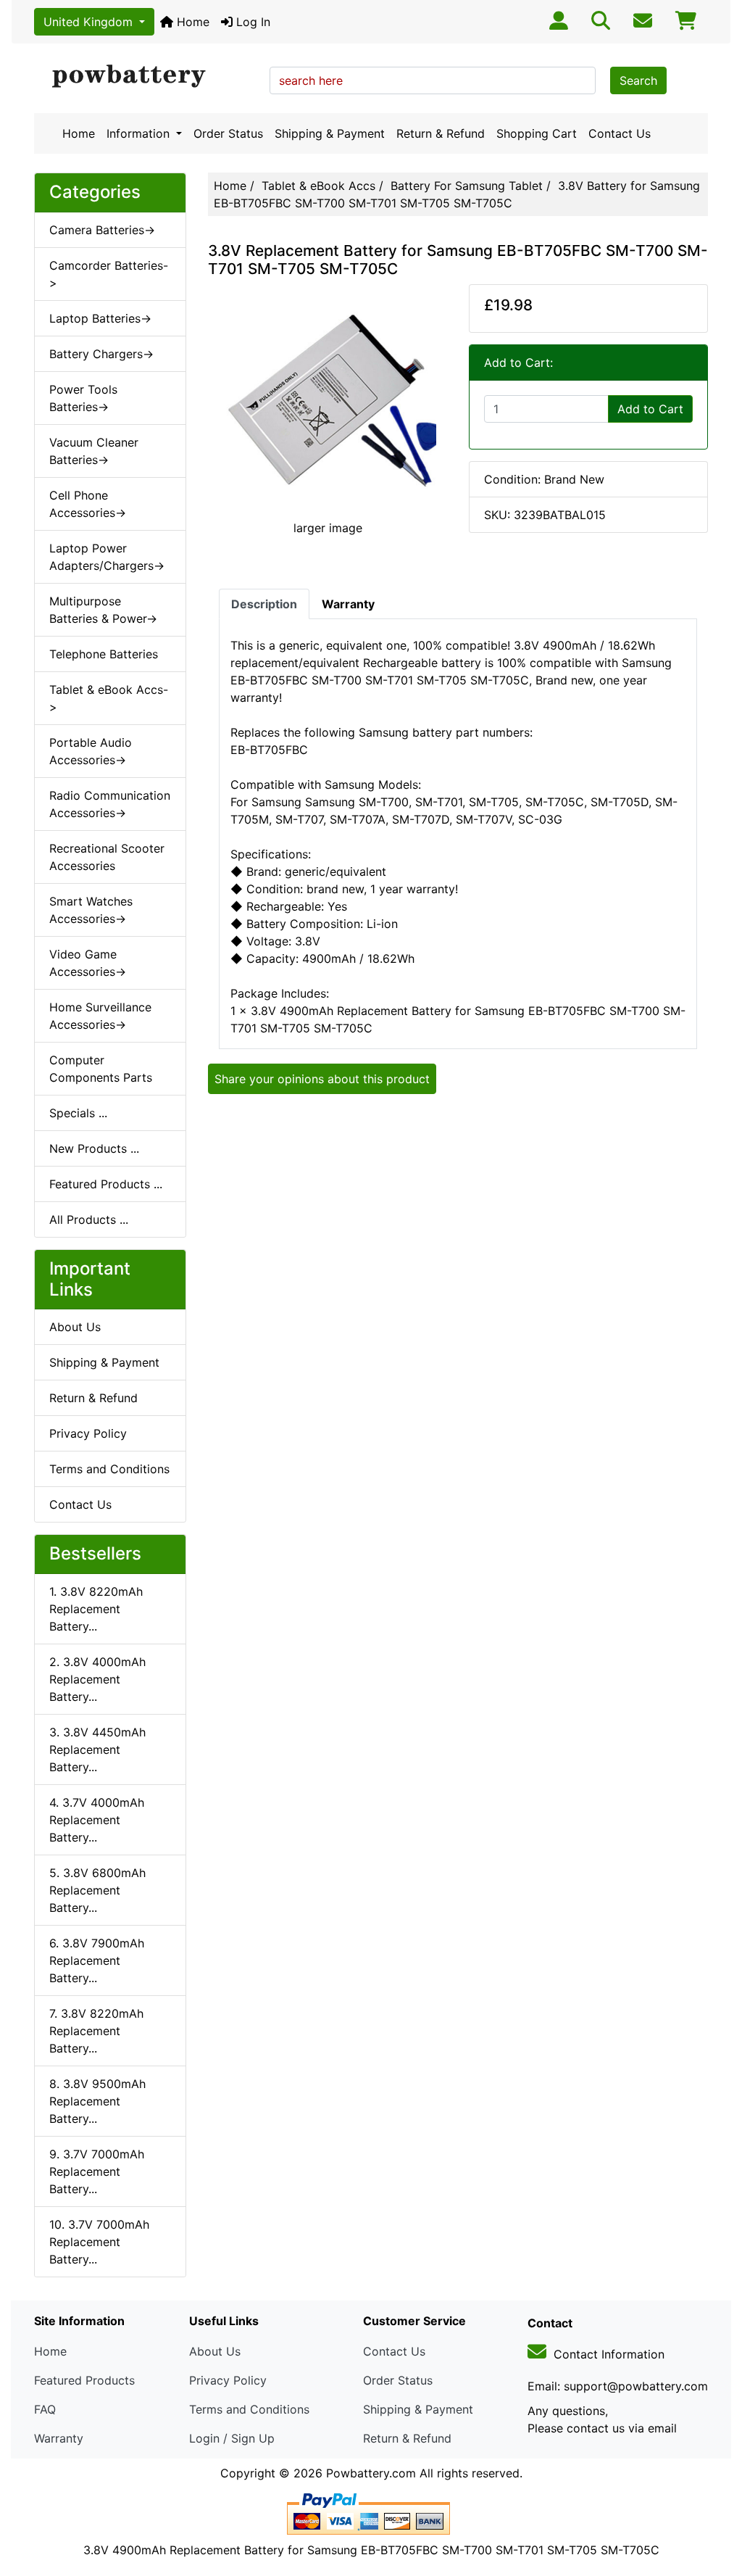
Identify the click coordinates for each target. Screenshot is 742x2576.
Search (638, 80)
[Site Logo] (147, 77)
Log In (251, 22)
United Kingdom (90, 22)
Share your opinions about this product (322, 1079)
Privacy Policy (88, 1433)
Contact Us (620, 133)
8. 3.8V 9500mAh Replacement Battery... (97, 2101)
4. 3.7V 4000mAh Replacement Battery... (97, 1820)
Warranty (59, 2438)
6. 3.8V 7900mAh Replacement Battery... (97, 1960)
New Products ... (94, 1148)
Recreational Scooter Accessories (107, 857)
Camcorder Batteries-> (109, 274)
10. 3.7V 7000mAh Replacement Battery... (99, 2242)
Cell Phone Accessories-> (88, 504)
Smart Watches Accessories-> (91, 910)
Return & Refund (441, 133)
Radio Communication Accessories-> (110, 804)
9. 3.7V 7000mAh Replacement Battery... (97, 2171)
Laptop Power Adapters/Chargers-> (107, 557)
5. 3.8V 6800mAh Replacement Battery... (97, 1890)
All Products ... (89, 1219)
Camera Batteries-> (102, 230)
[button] (715, 2504)
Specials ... (78, 1113)
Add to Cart (650, 409)
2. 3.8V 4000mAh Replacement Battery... (97, 1679)
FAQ (45, 2409)
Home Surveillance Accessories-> (100, 1016)
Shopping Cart (537, 133)
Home (191, 22)
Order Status (228, 133)
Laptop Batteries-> (100, 318)
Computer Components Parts (101, 1069)
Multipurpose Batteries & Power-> (103, 610)
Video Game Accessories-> (88, 963)
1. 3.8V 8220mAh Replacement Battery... (96, 1609)
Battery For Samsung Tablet (467, 186)
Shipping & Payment (330, 133)
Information (140, 133)
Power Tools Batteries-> (83, 398)
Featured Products (84, 2380)
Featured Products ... (106, 1184)
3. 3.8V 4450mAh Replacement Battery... (97, 1749)
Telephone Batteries (104, 654)
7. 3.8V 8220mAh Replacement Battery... (96, 2031)
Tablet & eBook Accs (318, 186)
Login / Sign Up (232, 2438)
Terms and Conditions (109, 1469)
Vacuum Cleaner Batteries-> (94, 451)
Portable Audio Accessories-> (91, 751)
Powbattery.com (371, 2473)
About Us (75, 1327)
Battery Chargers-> (101, 354)
